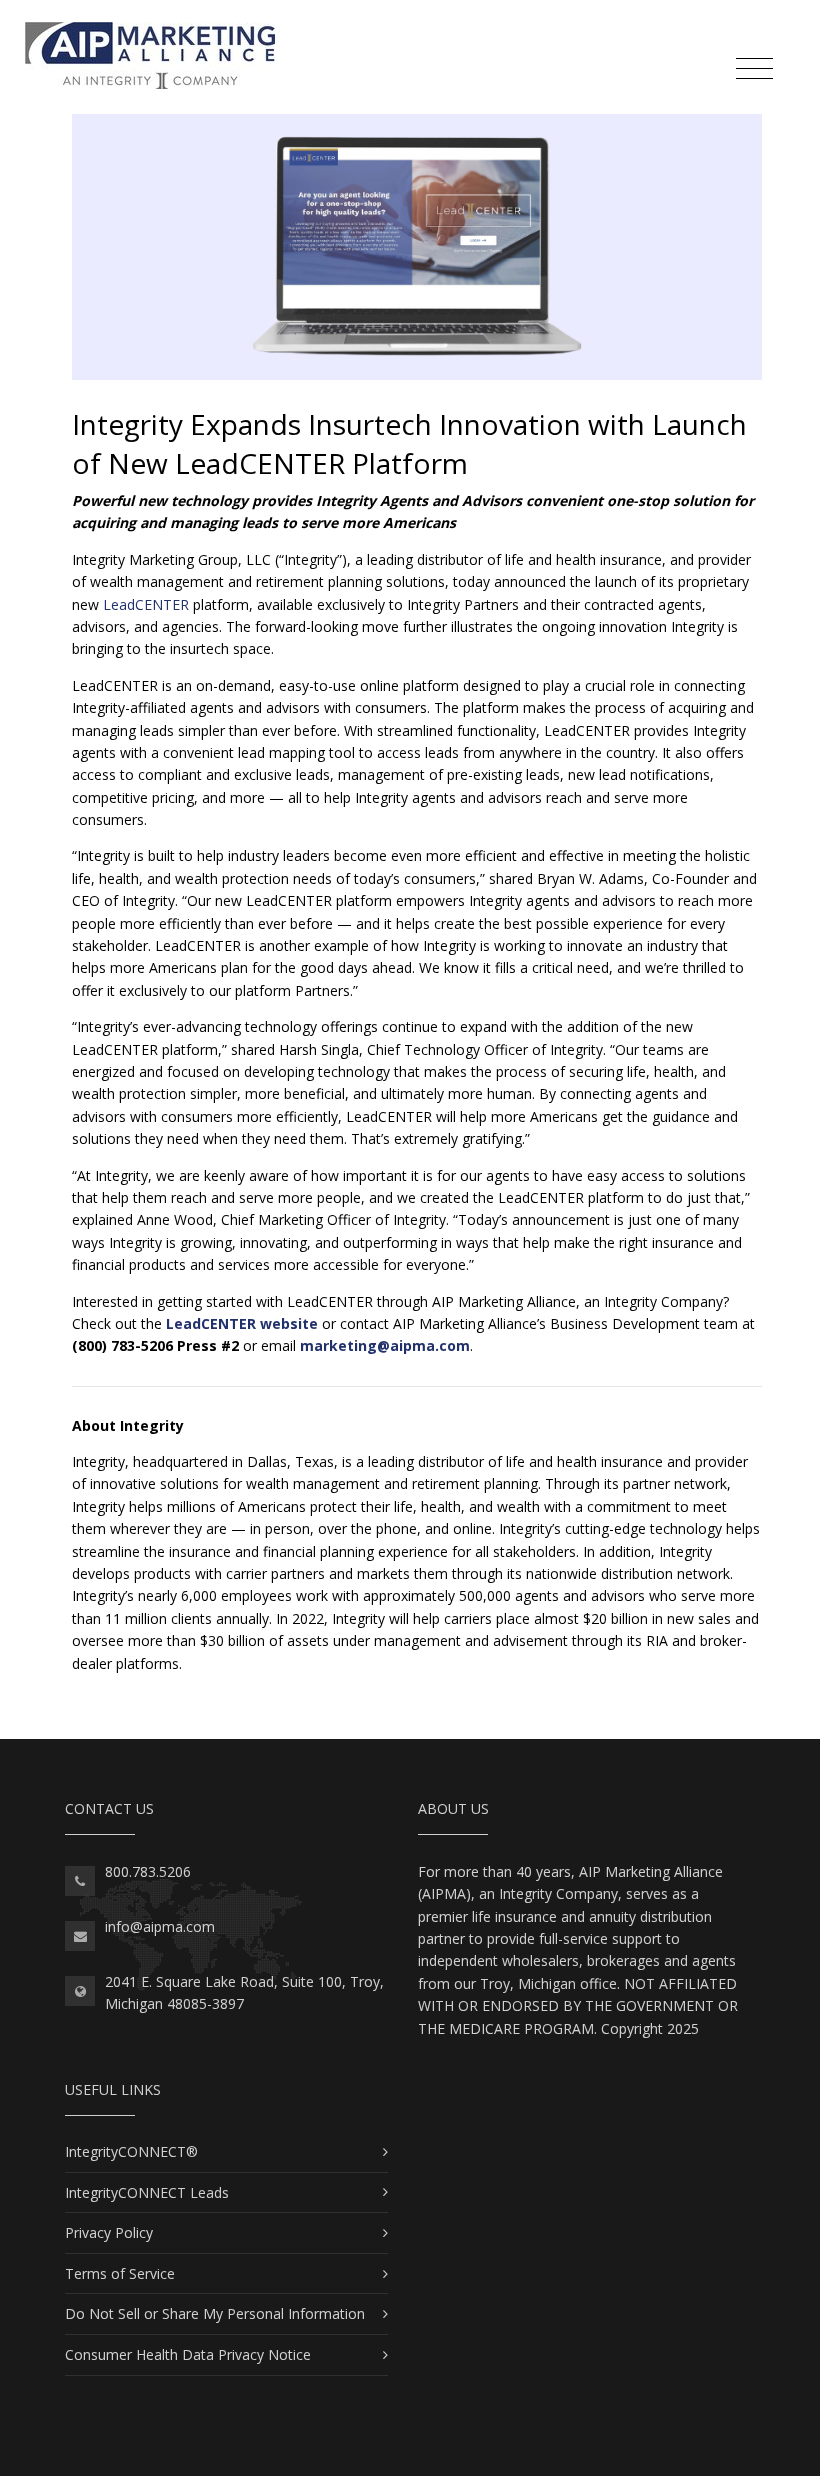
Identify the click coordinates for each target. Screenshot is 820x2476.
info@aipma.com (160, 1926)
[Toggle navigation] (755, 68)
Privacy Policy (109, 2232)
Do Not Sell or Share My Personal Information (215, 2313)
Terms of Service (120, 2273)
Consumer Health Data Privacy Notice (188, 2354)
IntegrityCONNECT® (131, 2151)
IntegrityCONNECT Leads (147, 2192)
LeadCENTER (146, 604)
